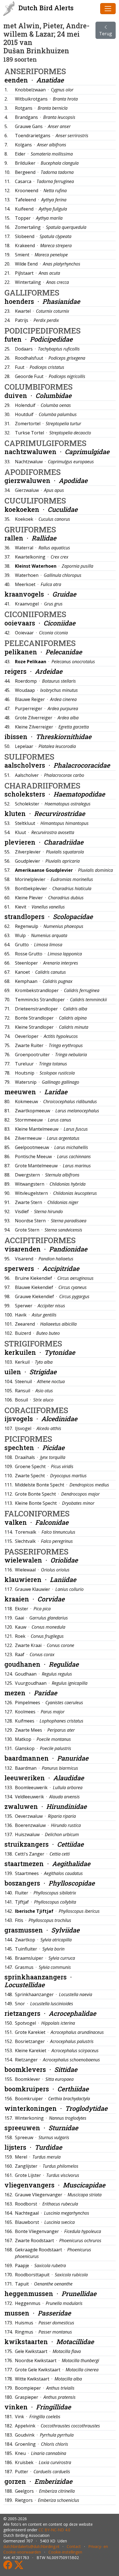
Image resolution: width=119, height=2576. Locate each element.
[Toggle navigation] (108, 9)
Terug (106, 34)
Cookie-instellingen (65, 2552)
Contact (74, 2546)
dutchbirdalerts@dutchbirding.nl (31, 2546)
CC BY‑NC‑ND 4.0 (54, 2530)
